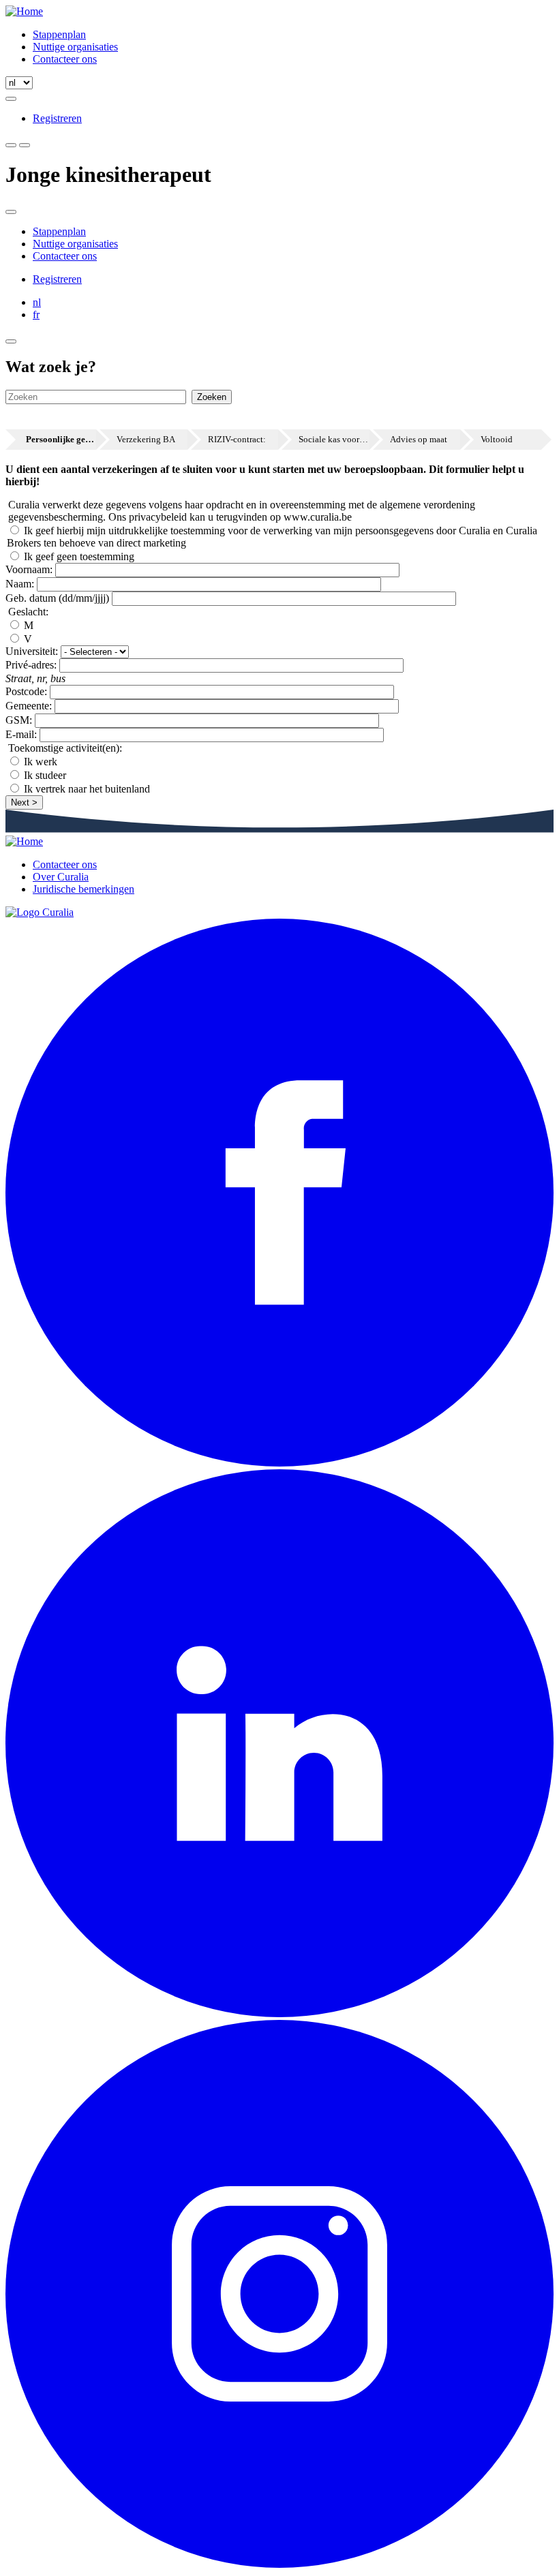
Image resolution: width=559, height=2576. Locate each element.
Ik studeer (45, 775)
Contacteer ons (65, 59)
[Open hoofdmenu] (25, 145)
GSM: (19, 720)
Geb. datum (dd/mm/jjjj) (57, 598)
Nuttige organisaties (75, 47)
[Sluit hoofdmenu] (11, 212)
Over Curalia (61, 877)
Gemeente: (29, 706)
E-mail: (21, 734)
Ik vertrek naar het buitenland (87, 789)
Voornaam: (29, 569)
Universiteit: (32, 651)
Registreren (57, 118)
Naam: (20, 584)
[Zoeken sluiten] (11, 341)
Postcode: (26, 691)
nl (37, 302)
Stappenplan (59, 34)
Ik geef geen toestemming (79, 556)
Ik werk (41, 762)
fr (36, 315)
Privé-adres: (31, 665)
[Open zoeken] (11, 99)
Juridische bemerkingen (84, 889)
